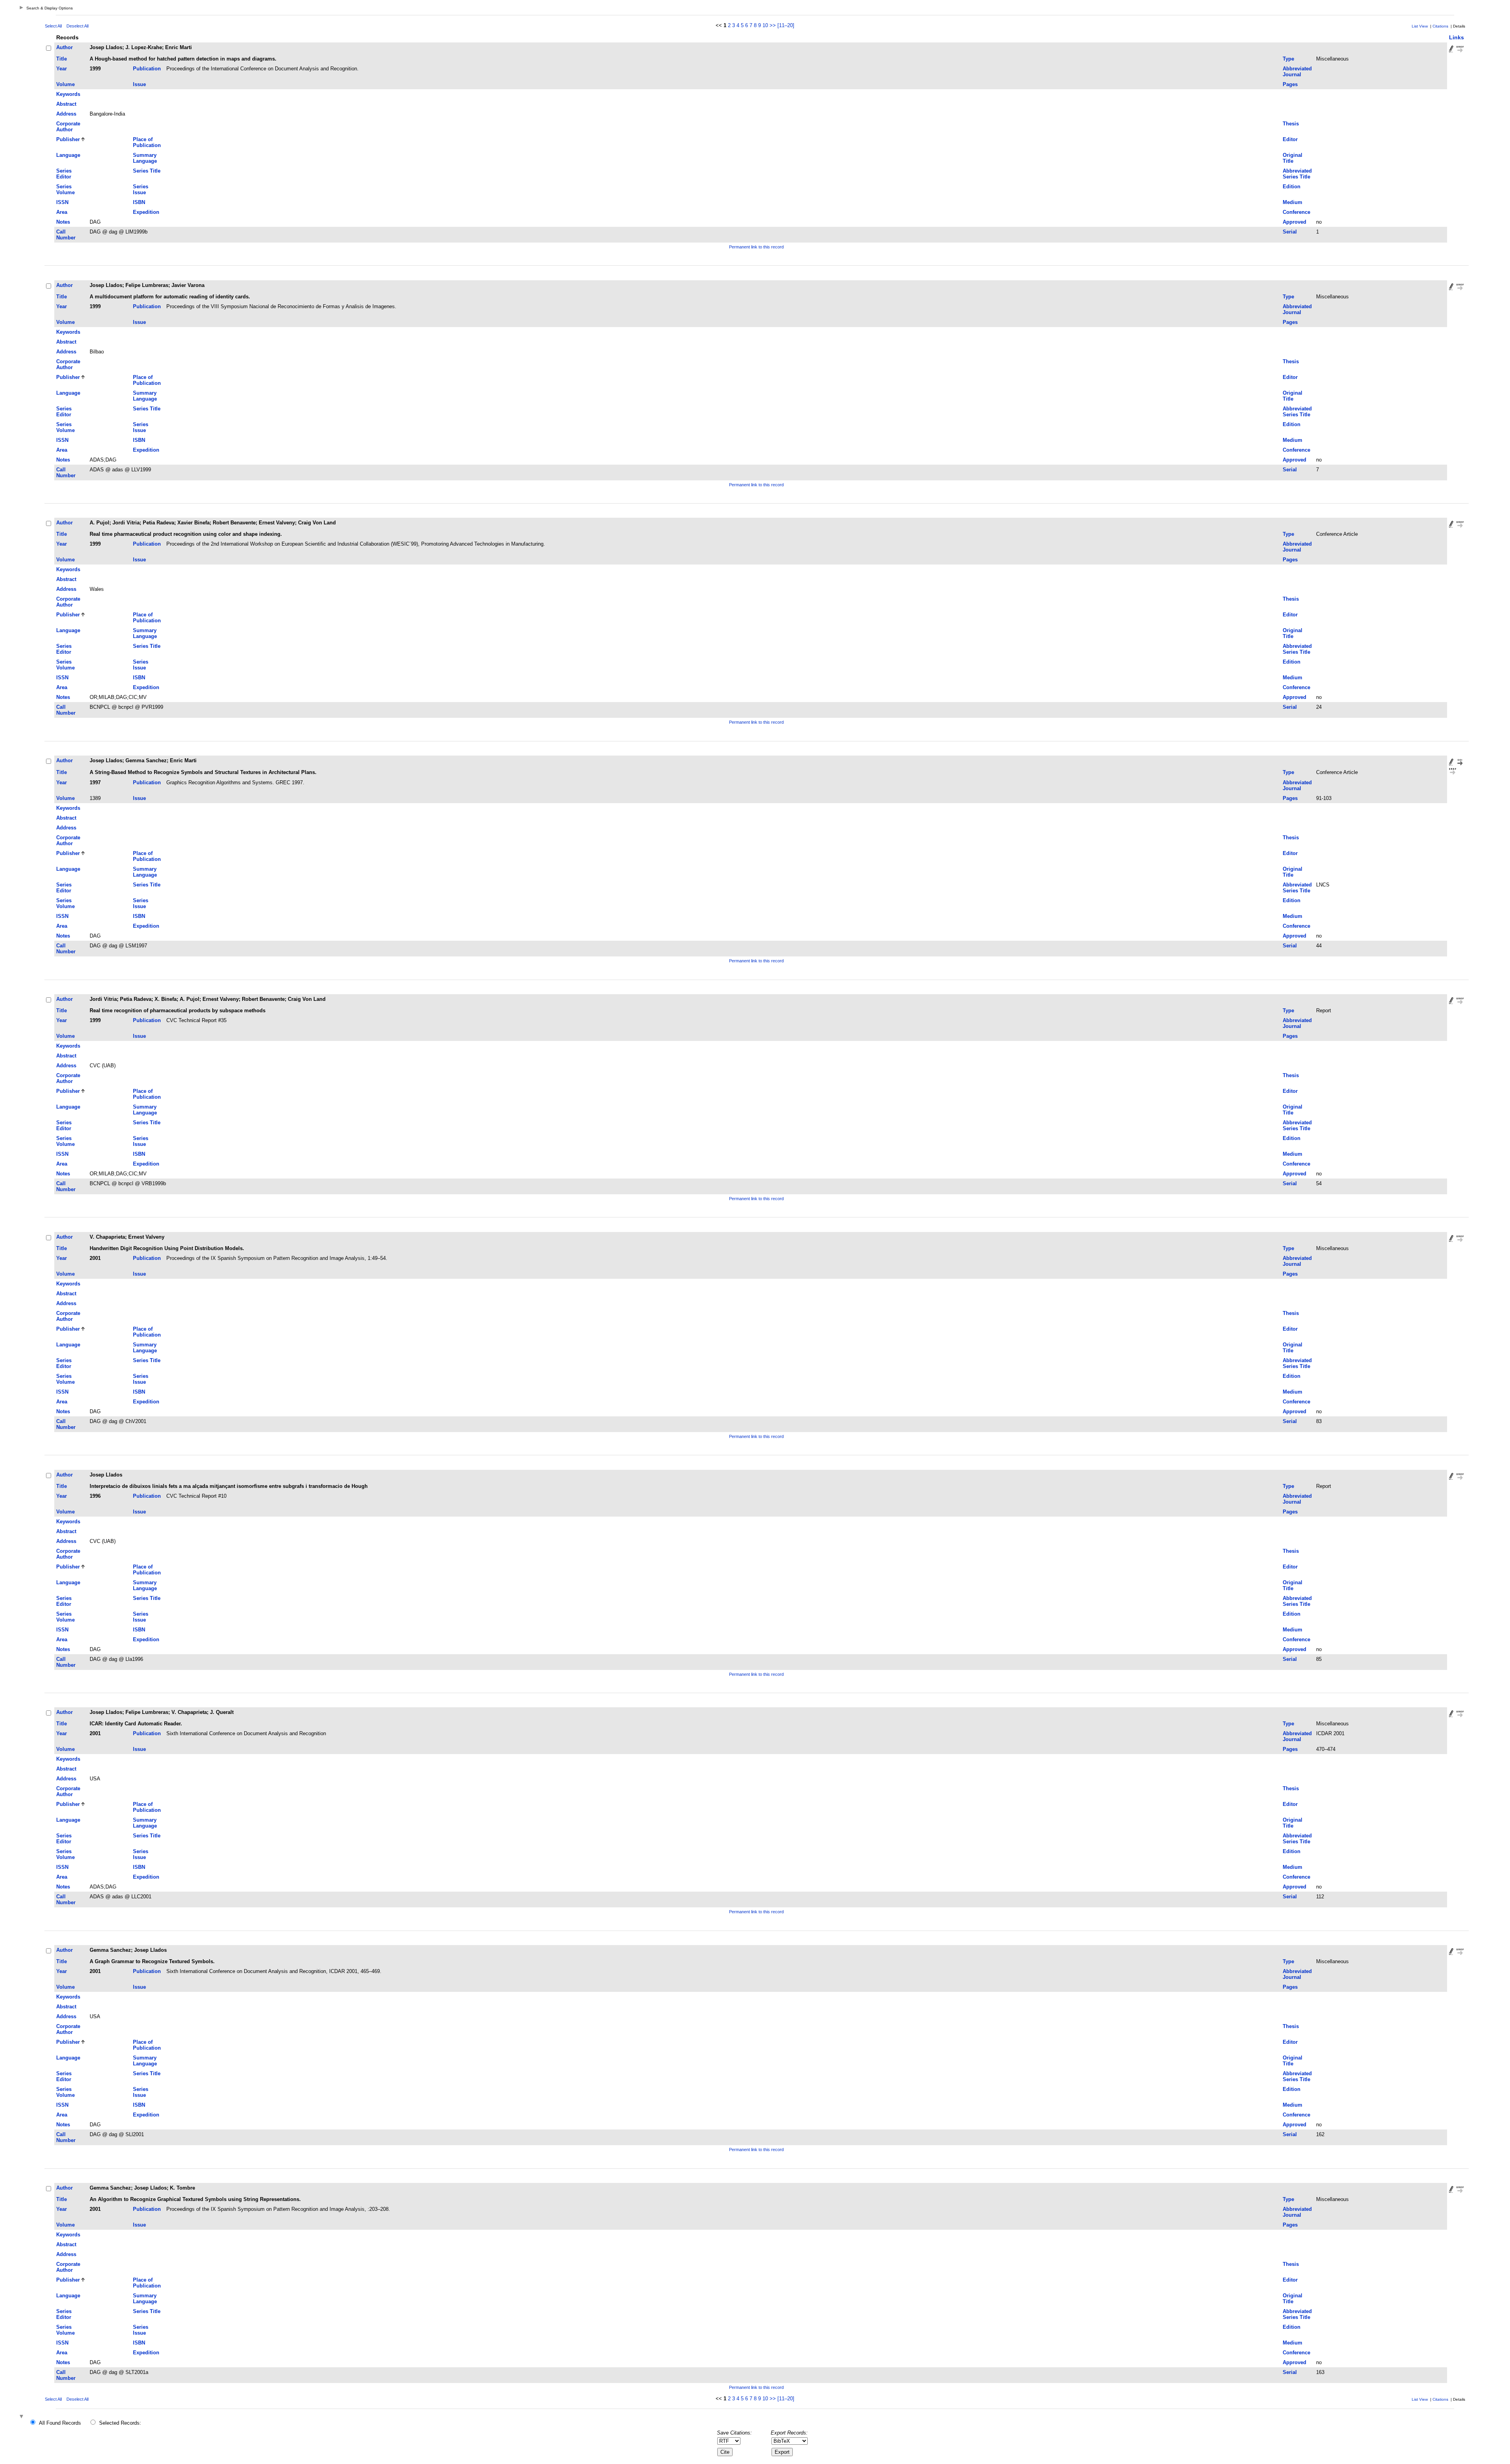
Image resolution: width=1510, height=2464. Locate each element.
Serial (1290, 232)
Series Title (147, 171)
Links (1457, 37)
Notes (63, 222)
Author (64, 47)
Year (62, 69)
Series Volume (65, 189)
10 (765, 25)
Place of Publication (147, 142)
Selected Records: (120, 2423)
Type (1288, 59)
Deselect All (77, 26)
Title (62, 59)
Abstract (66, 104)
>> (773, 25)
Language (68, 155)
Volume (65, 84)
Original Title (1293, 158)
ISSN (62, 202)
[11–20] (786, 25)
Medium (1293, 202)
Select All (53, 26)
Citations (1440, 26)
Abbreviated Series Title (1297, 174)
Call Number (66, 235)
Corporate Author (68, 127)
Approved (1295, 222)
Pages (1290, 84)
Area (62, 212)
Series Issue (141, 189)
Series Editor (64, 174)
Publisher (68, 139)
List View (1420, 26)
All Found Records (60, 2423)
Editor (1290, 139)
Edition (1292, 187)
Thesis (1291, 124)
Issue (139, 84)
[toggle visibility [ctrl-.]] (22, 2417)
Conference (1296, 212)
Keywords (68, 94)
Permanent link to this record (756, 247)
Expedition (146, 212)
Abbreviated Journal (1297, 72)
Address (66, 114)
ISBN (139, 202)
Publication (147, 69)
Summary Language (145, 158)
